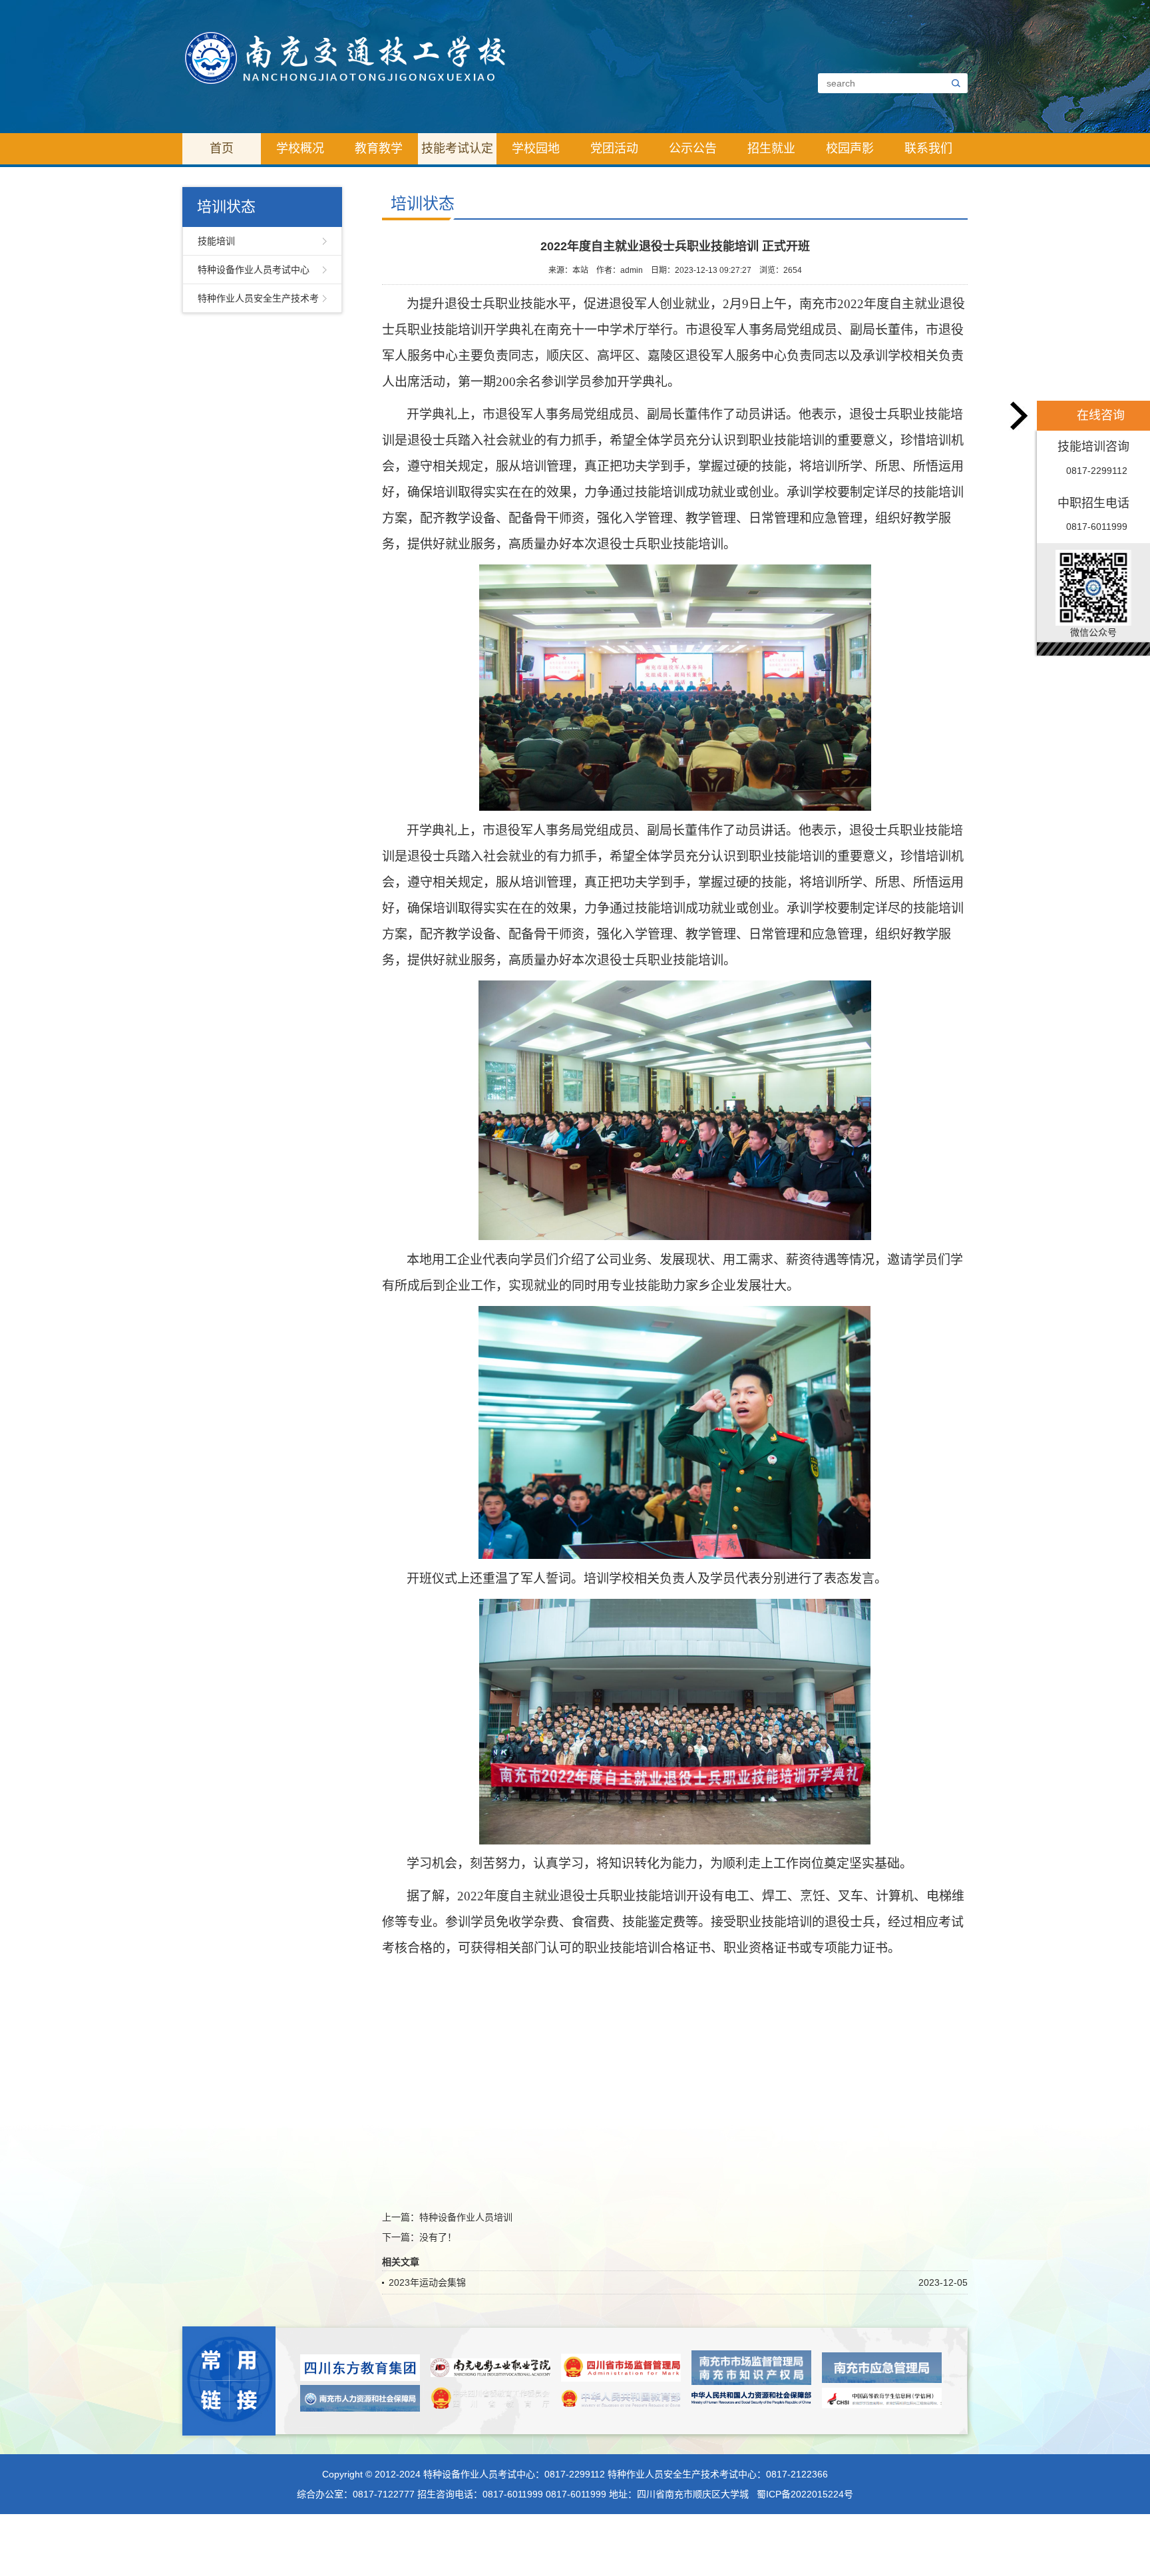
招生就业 (771, 148)
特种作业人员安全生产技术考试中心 (258, 303)
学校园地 (536, 148)
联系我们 (928, 148)
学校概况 (300, 148)
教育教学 (379, 148)
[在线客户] (1020, 416)
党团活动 (614, 148)
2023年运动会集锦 (427, 2282)
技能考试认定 (457, 148)
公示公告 (693, 148)
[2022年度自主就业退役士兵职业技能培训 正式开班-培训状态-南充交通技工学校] (345, 57)
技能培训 (216, 241)
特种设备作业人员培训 (466, 2217)
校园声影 (850, 148)
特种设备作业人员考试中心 (254, 270)
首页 (222, 148)
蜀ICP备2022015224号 (805, 2494)
